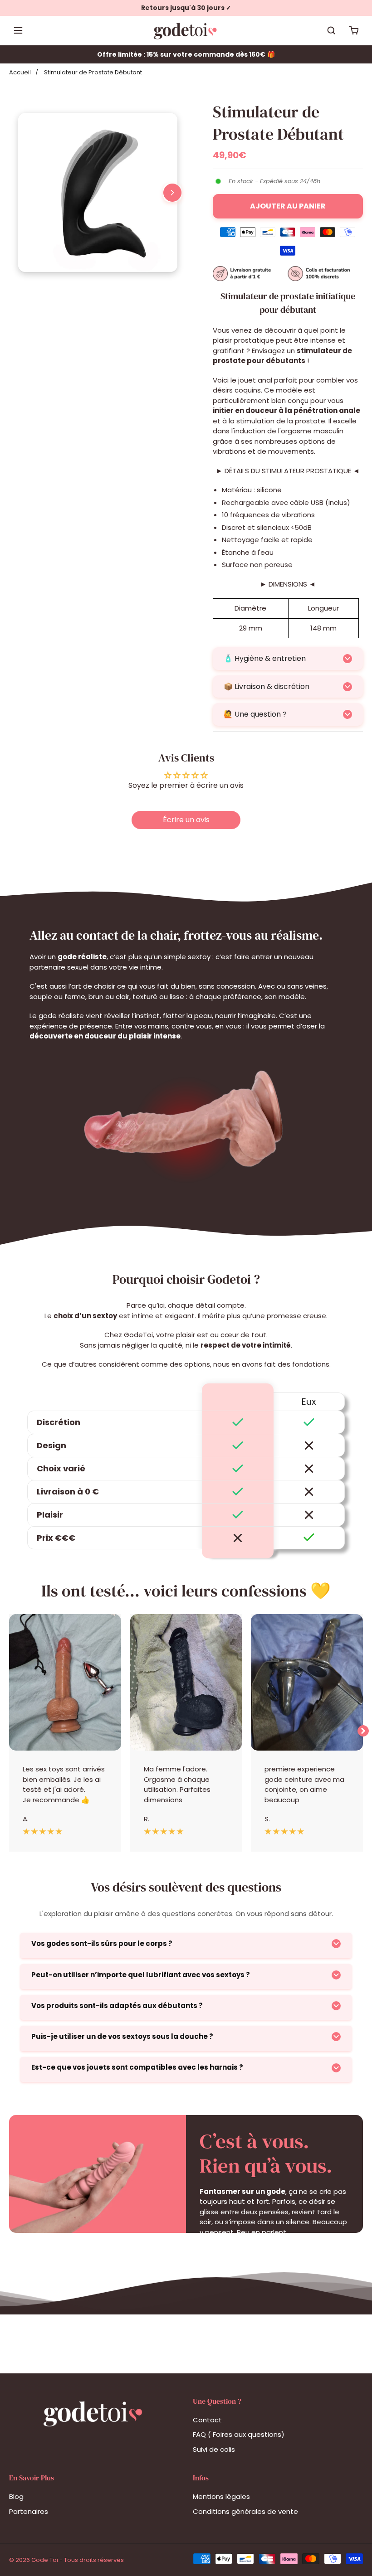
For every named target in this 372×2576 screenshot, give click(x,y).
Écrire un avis (186, 820)
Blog (16, 2496)
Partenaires (29, 2511)
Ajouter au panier (288, 206)
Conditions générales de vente (245, 2511)
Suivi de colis (214, 2449)
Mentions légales (221, 2496)
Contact (207, 2420)
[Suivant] (172, 193)
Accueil (20, 72)
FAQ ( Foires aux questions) (239, 2434)
